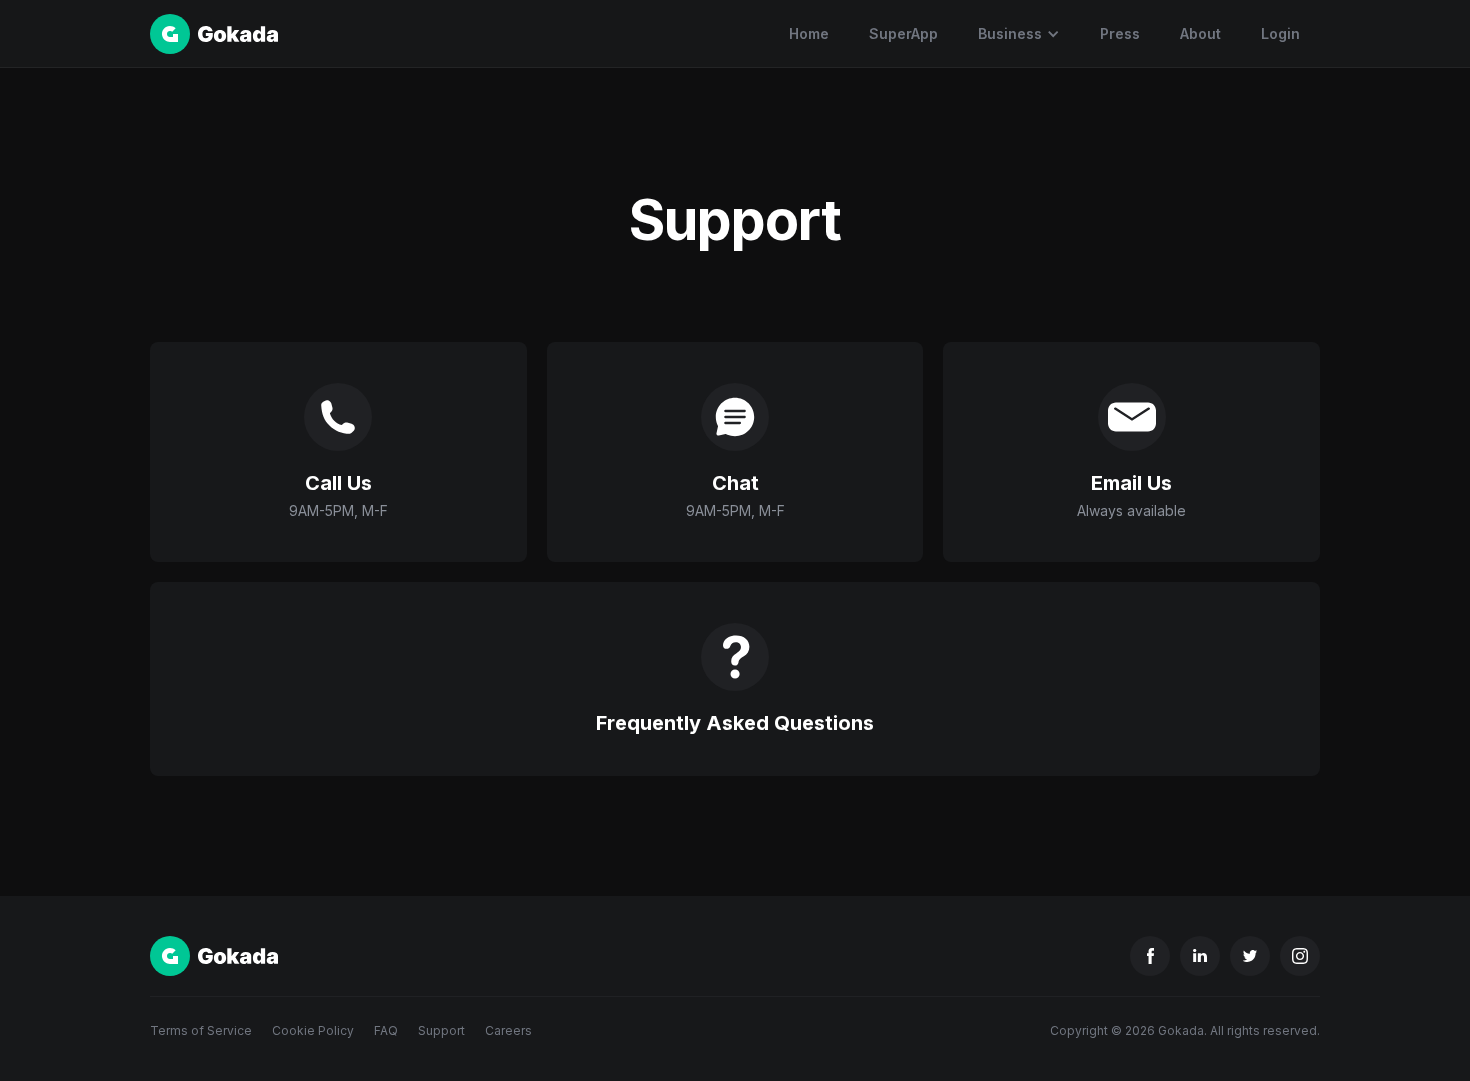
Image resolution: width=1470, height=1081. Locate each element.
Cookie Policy (313, 1030)
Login (1280, 33)
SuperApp (903, 33)
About (1200, 33)
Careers (508, 1030)
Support (441, 1030)
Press (1120, 33)
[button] (1019, 34)
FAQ (386, 1030)
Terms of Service (201, 1030)
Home (809, 33)
